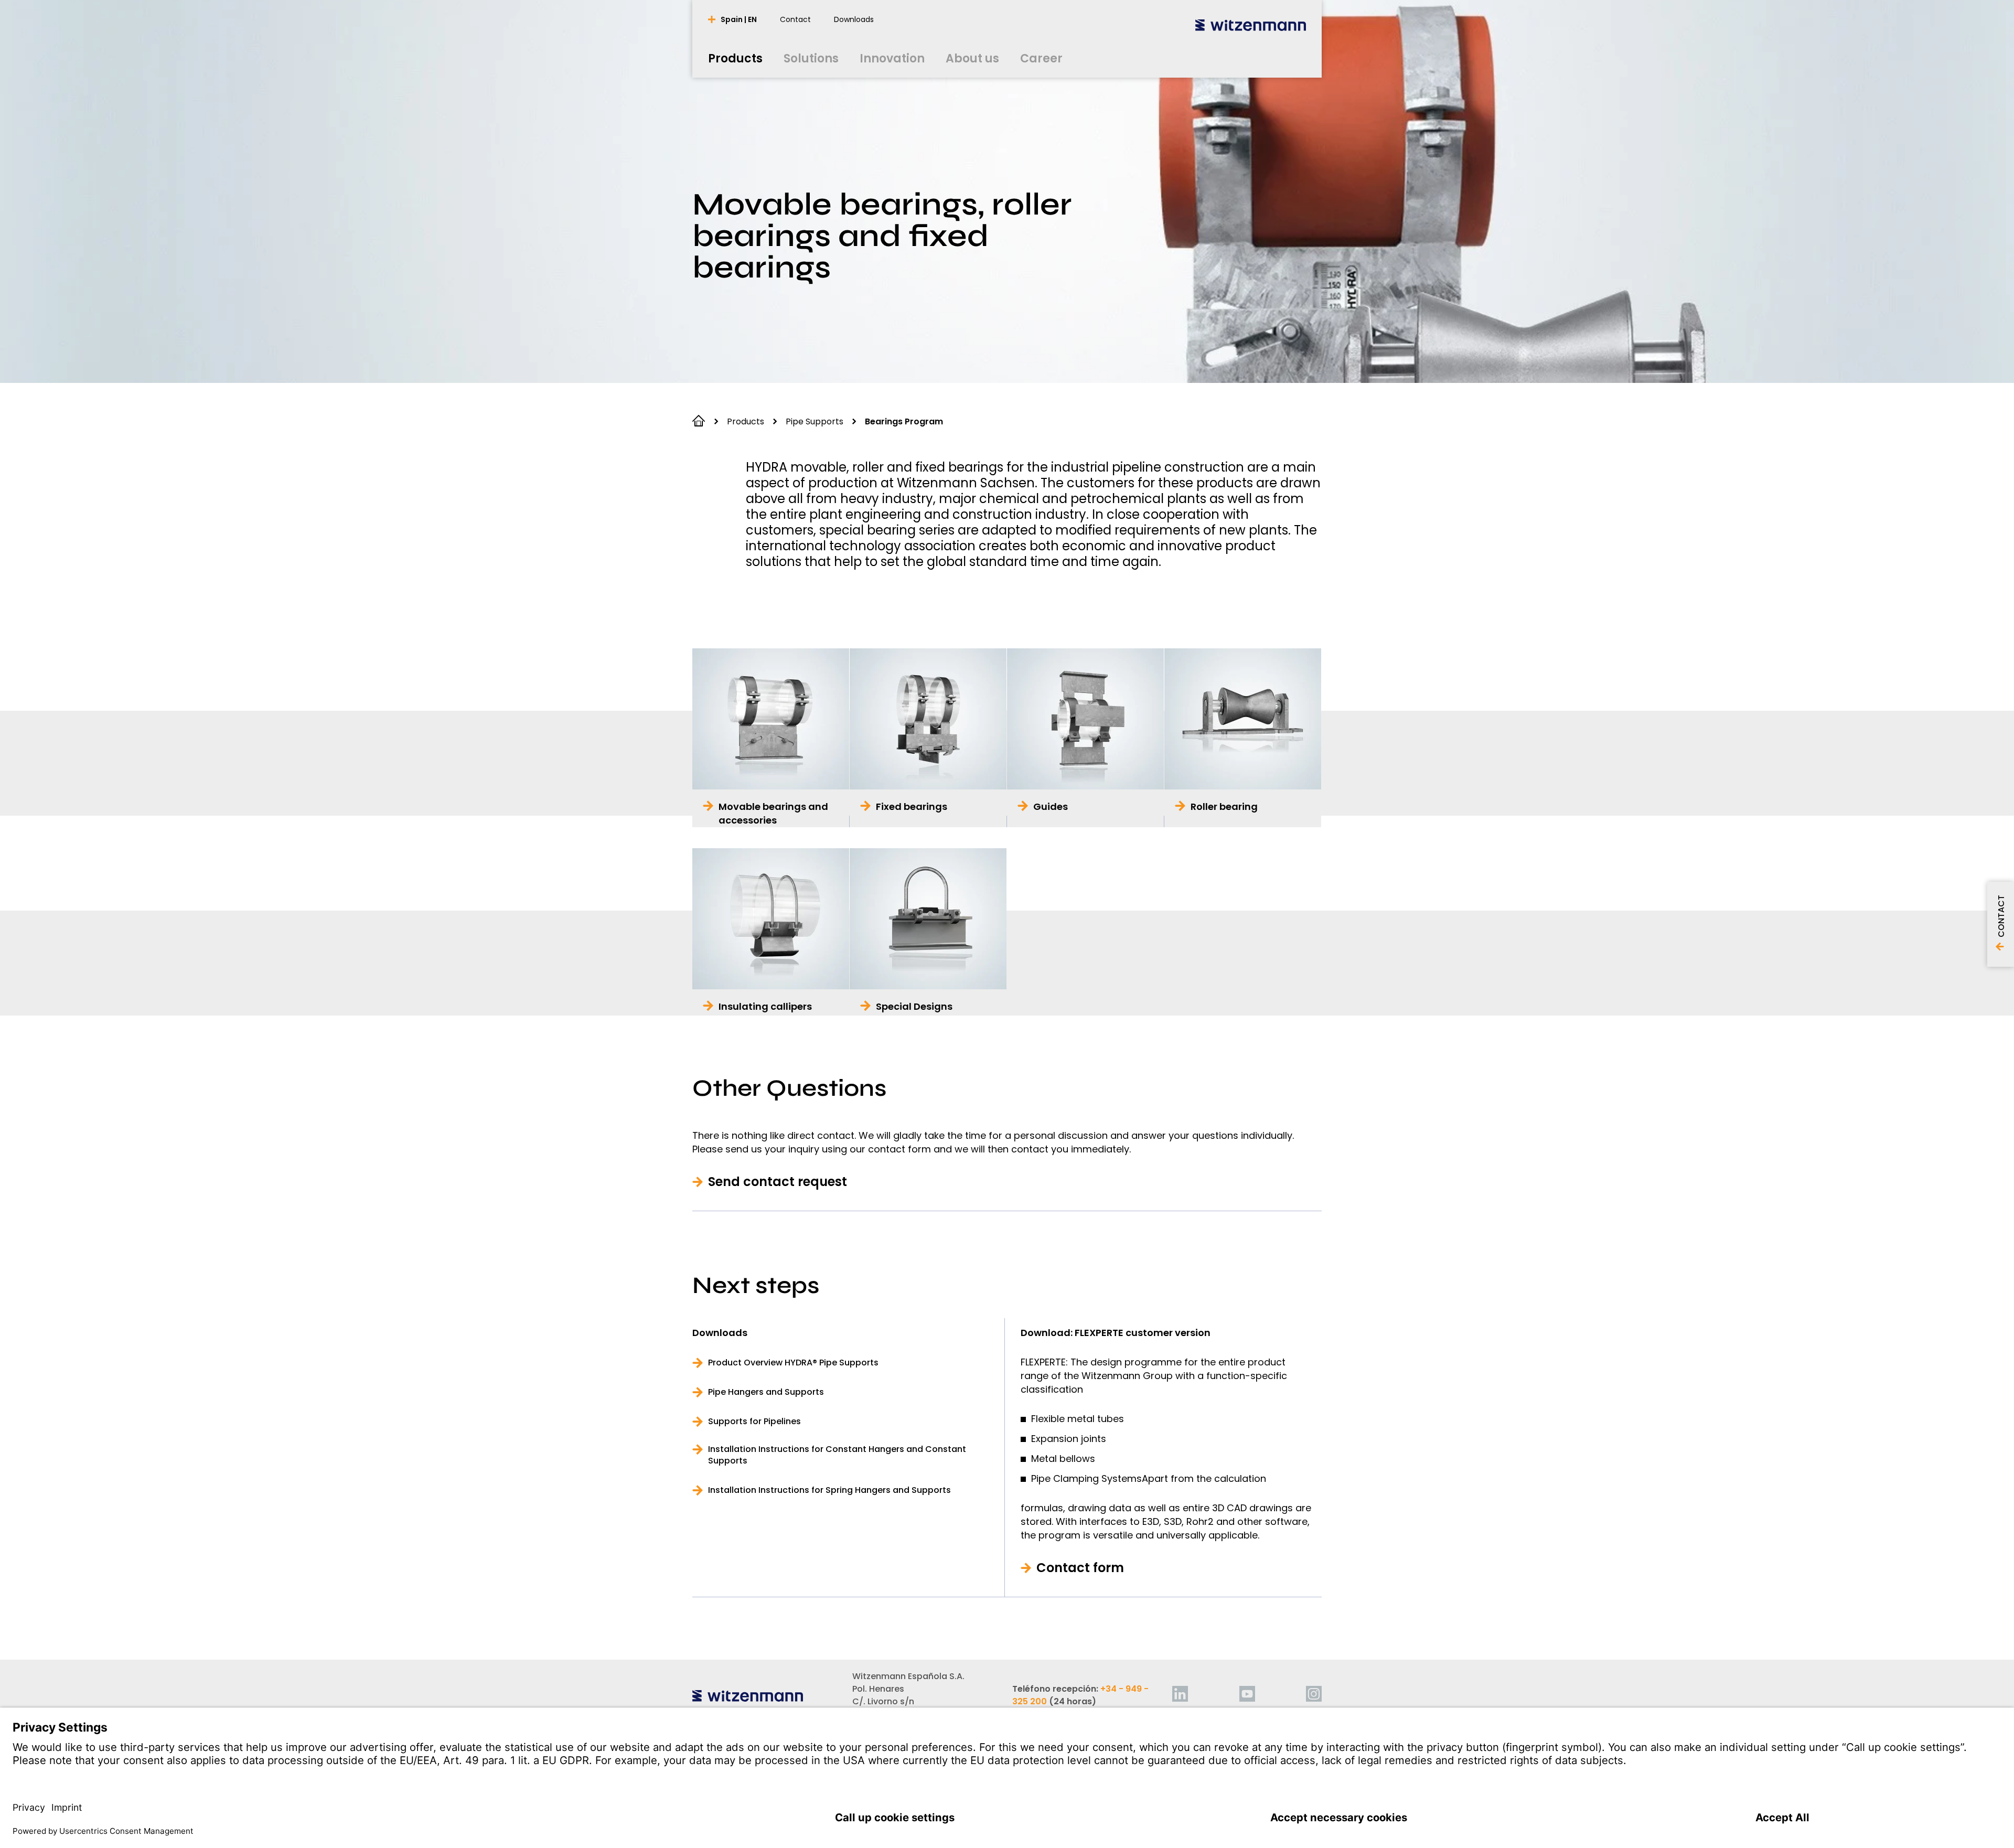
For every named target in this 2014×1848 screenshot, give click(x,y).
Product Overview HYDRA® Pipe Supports (793, 1363)
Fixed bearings (912, 807)
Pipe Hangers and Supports (766, 1392)
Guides (1051, 807)
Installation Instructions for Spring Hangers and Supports (829, 1490)
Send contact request (778, 1182)
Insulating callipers (765, 1006)
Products (746, 421)
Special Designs (914, 1006)
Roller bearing (1224, 807)
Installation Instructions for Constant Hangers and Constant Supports (837, 1455)
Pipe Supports (815, 421)
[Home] (1251, 25)
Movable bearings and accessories (773, 813)
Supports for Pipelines (754, 1422)
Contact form (1080, 1568)
